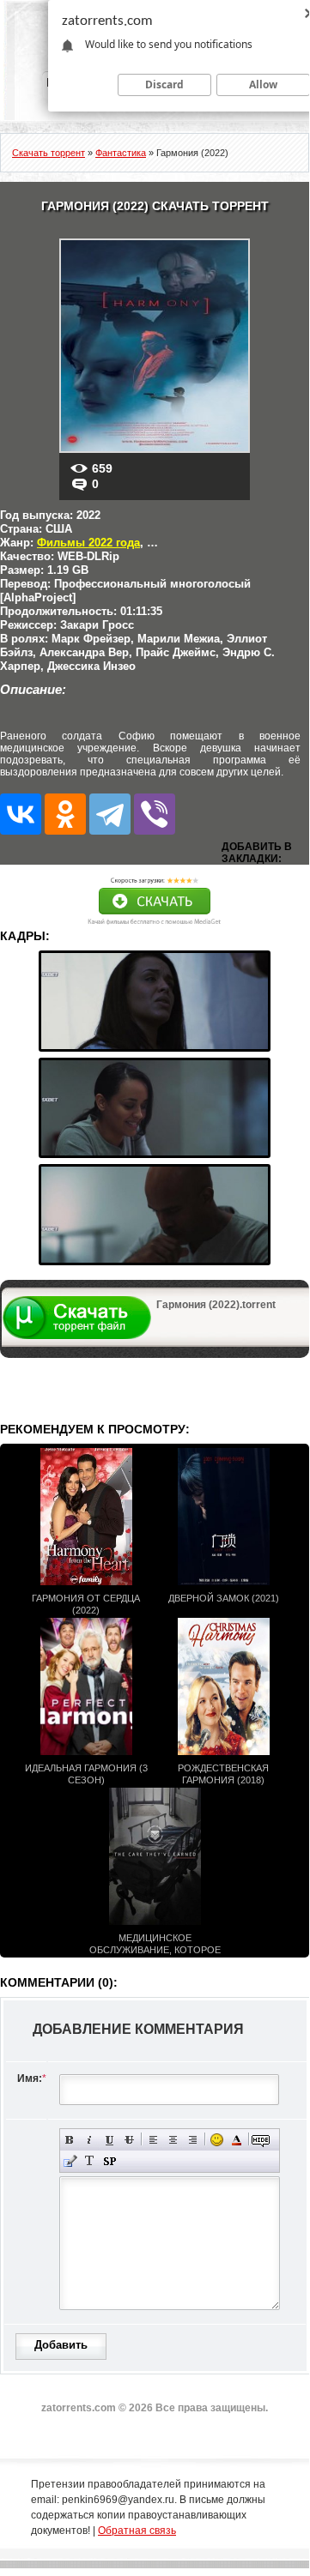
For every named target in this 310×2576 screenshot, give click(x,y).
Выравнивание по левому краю (153, 2140)
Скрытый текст (261, 2140)
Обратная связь (137, 2531)
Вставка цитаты (70, 2161)
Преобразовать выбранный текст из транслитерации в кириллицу (90, 2161)
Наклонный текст (90, 2140)
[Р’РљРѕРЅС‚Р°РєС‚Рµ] (21, 814)
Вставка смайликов (217, 2140)
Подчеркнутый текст (109, 2140)
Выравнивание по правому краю (193, 2140)
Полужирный (70, 2140)
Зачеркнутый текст (129, 2140)
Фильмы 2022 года (88, 543)
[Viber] (155, 814)
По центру (173, 2140)
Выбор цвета (237, 2140)
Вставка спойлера (109, 2161)
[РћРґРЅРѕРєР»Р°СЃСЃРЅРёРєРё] (65, 814)
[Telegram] (110, 814)
